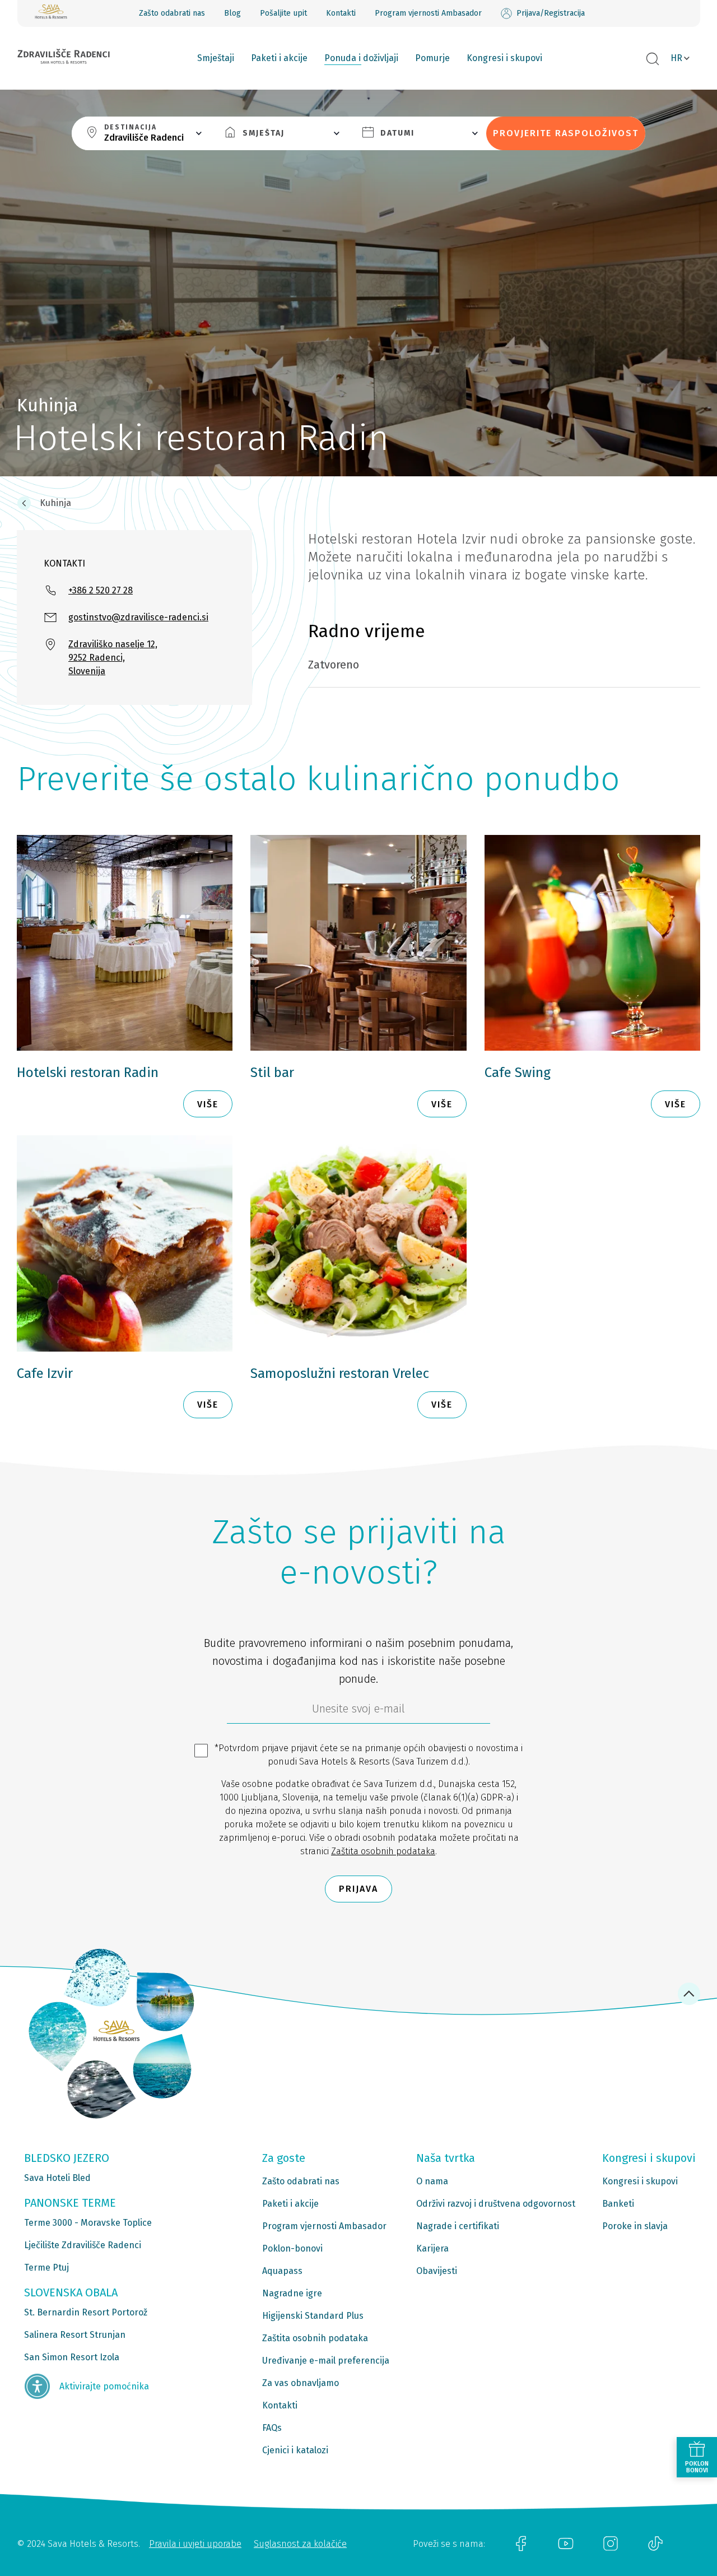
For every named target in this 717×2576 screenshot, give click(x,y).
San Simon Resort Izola (72, 2357)
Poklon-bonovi (292, 2248)
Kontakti (341, 13)
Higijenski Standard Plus (313, 2316)
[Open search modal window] (653, 59)
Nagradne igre (292, 2293)
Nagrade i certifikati (458, 2226)
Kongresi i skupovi (504, 58)
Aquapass (282, 2271)
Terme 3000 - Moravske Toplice (88, 2223)
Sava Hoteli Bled (57, 2178)
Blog (232, 13)
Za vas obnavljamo (301, 2383)
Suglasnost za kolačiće (300, 2544)
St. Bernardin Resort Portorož (86, 2312)
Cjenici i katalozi (295, 2450)
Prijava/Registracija (551, 13)
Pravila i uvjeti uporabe (195, 2544)
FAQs (272, 2428)
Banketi (618, 2204)
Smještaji (216, 58)
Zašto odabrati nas (172, 13)
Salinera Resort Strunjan (75, 2335)
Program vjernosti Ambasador (428, 13)
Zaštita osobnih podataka (383, 1851)
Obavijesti (437, 2271)
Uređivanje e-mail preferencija (326, 2361)
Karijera (432, 2248)
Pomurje (432, 58)
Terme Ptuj (46, 2268)
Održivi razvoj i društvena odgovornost (496, 2204)
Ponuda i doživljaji (361, 58)
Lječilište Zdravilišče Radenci (83, 2245)
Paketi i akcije (279, 58)
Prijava (358, 1889)
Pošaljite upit (283, 13)
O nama (432, 2181)
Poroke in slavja (635, 2226)
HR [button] (676, 58)
